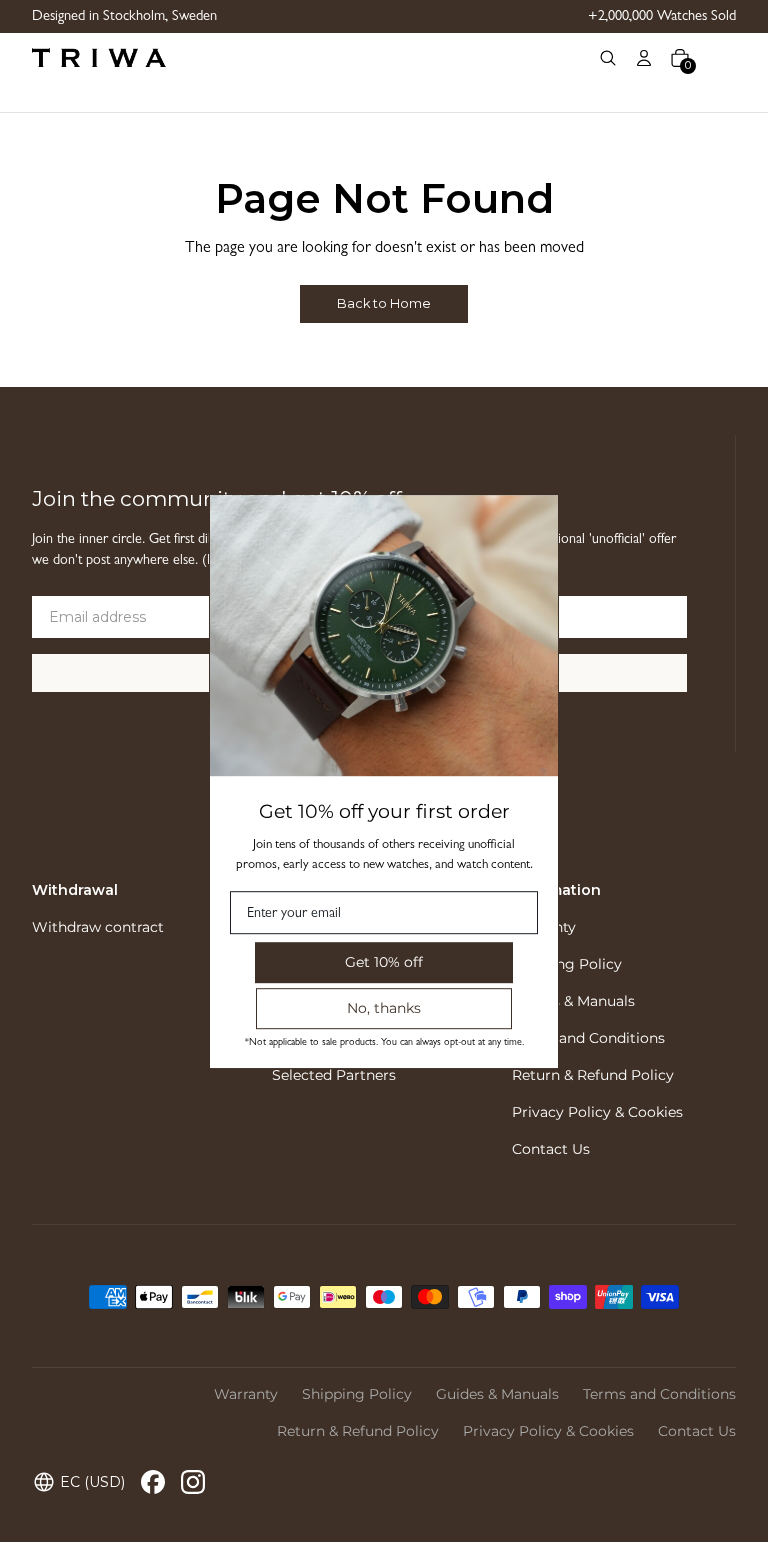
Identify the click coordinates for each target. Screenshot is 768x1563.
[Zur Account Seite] (644, 58)
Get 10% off (384, 962)
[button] (608, 58)
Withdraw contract (98, 927)
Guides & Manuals (573, 1001)
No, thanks (384, 1008)
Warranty (246, 1394)
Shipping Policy (567, 964)
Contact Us (551, 1149)
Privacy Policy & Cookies (597, 1112)
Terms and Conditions (588, 1038)
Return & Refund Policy (593, 1075)
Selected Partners (334, 1075)
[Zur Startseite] (310, 58)
